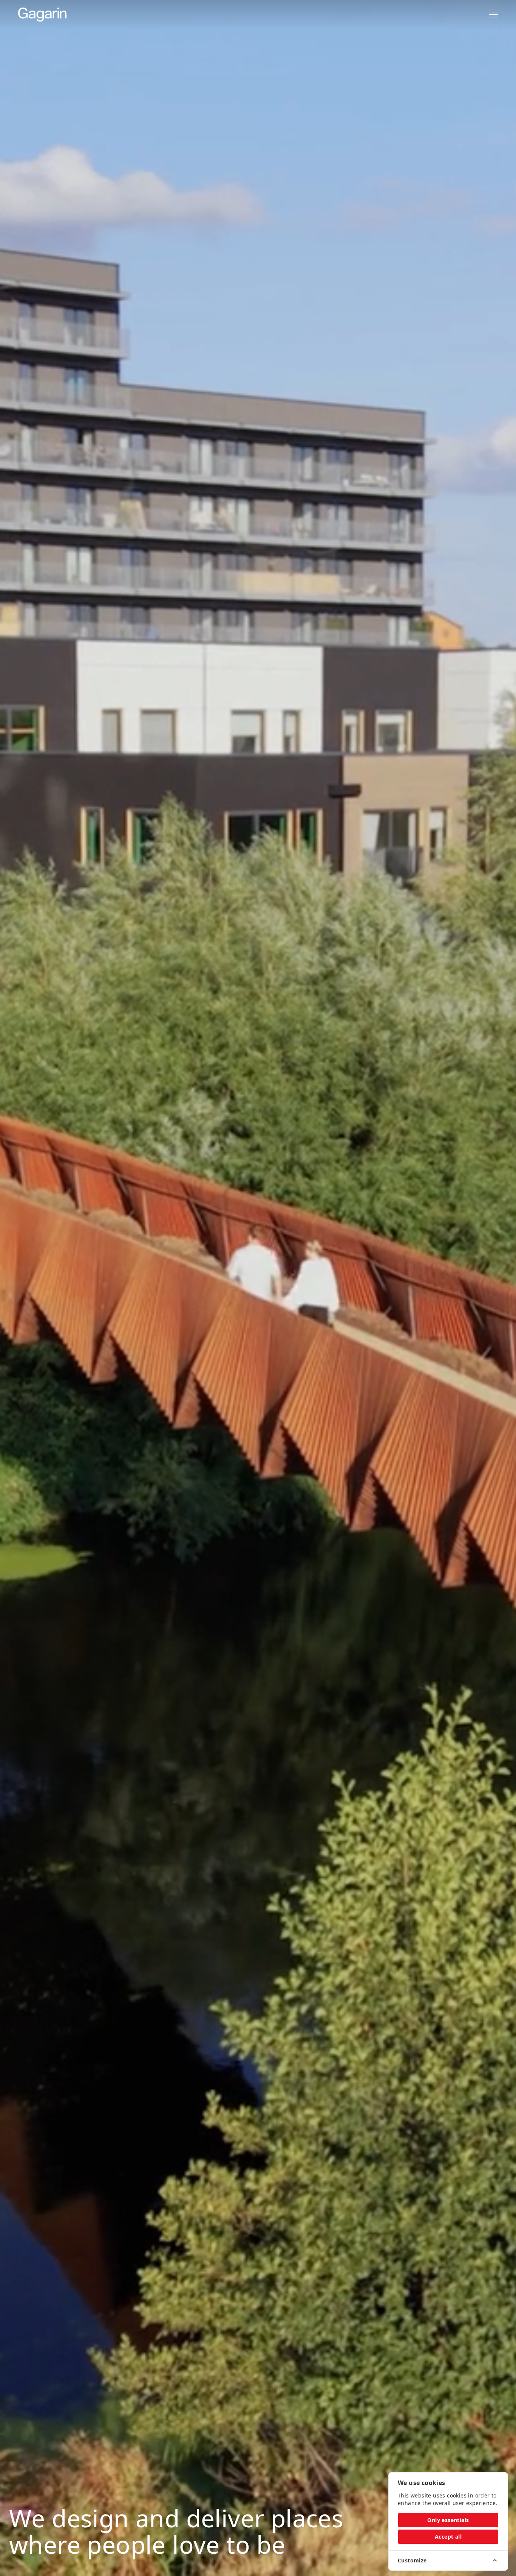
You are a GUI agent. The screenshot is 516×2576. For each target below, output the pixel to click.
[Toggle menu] (493, 15)
